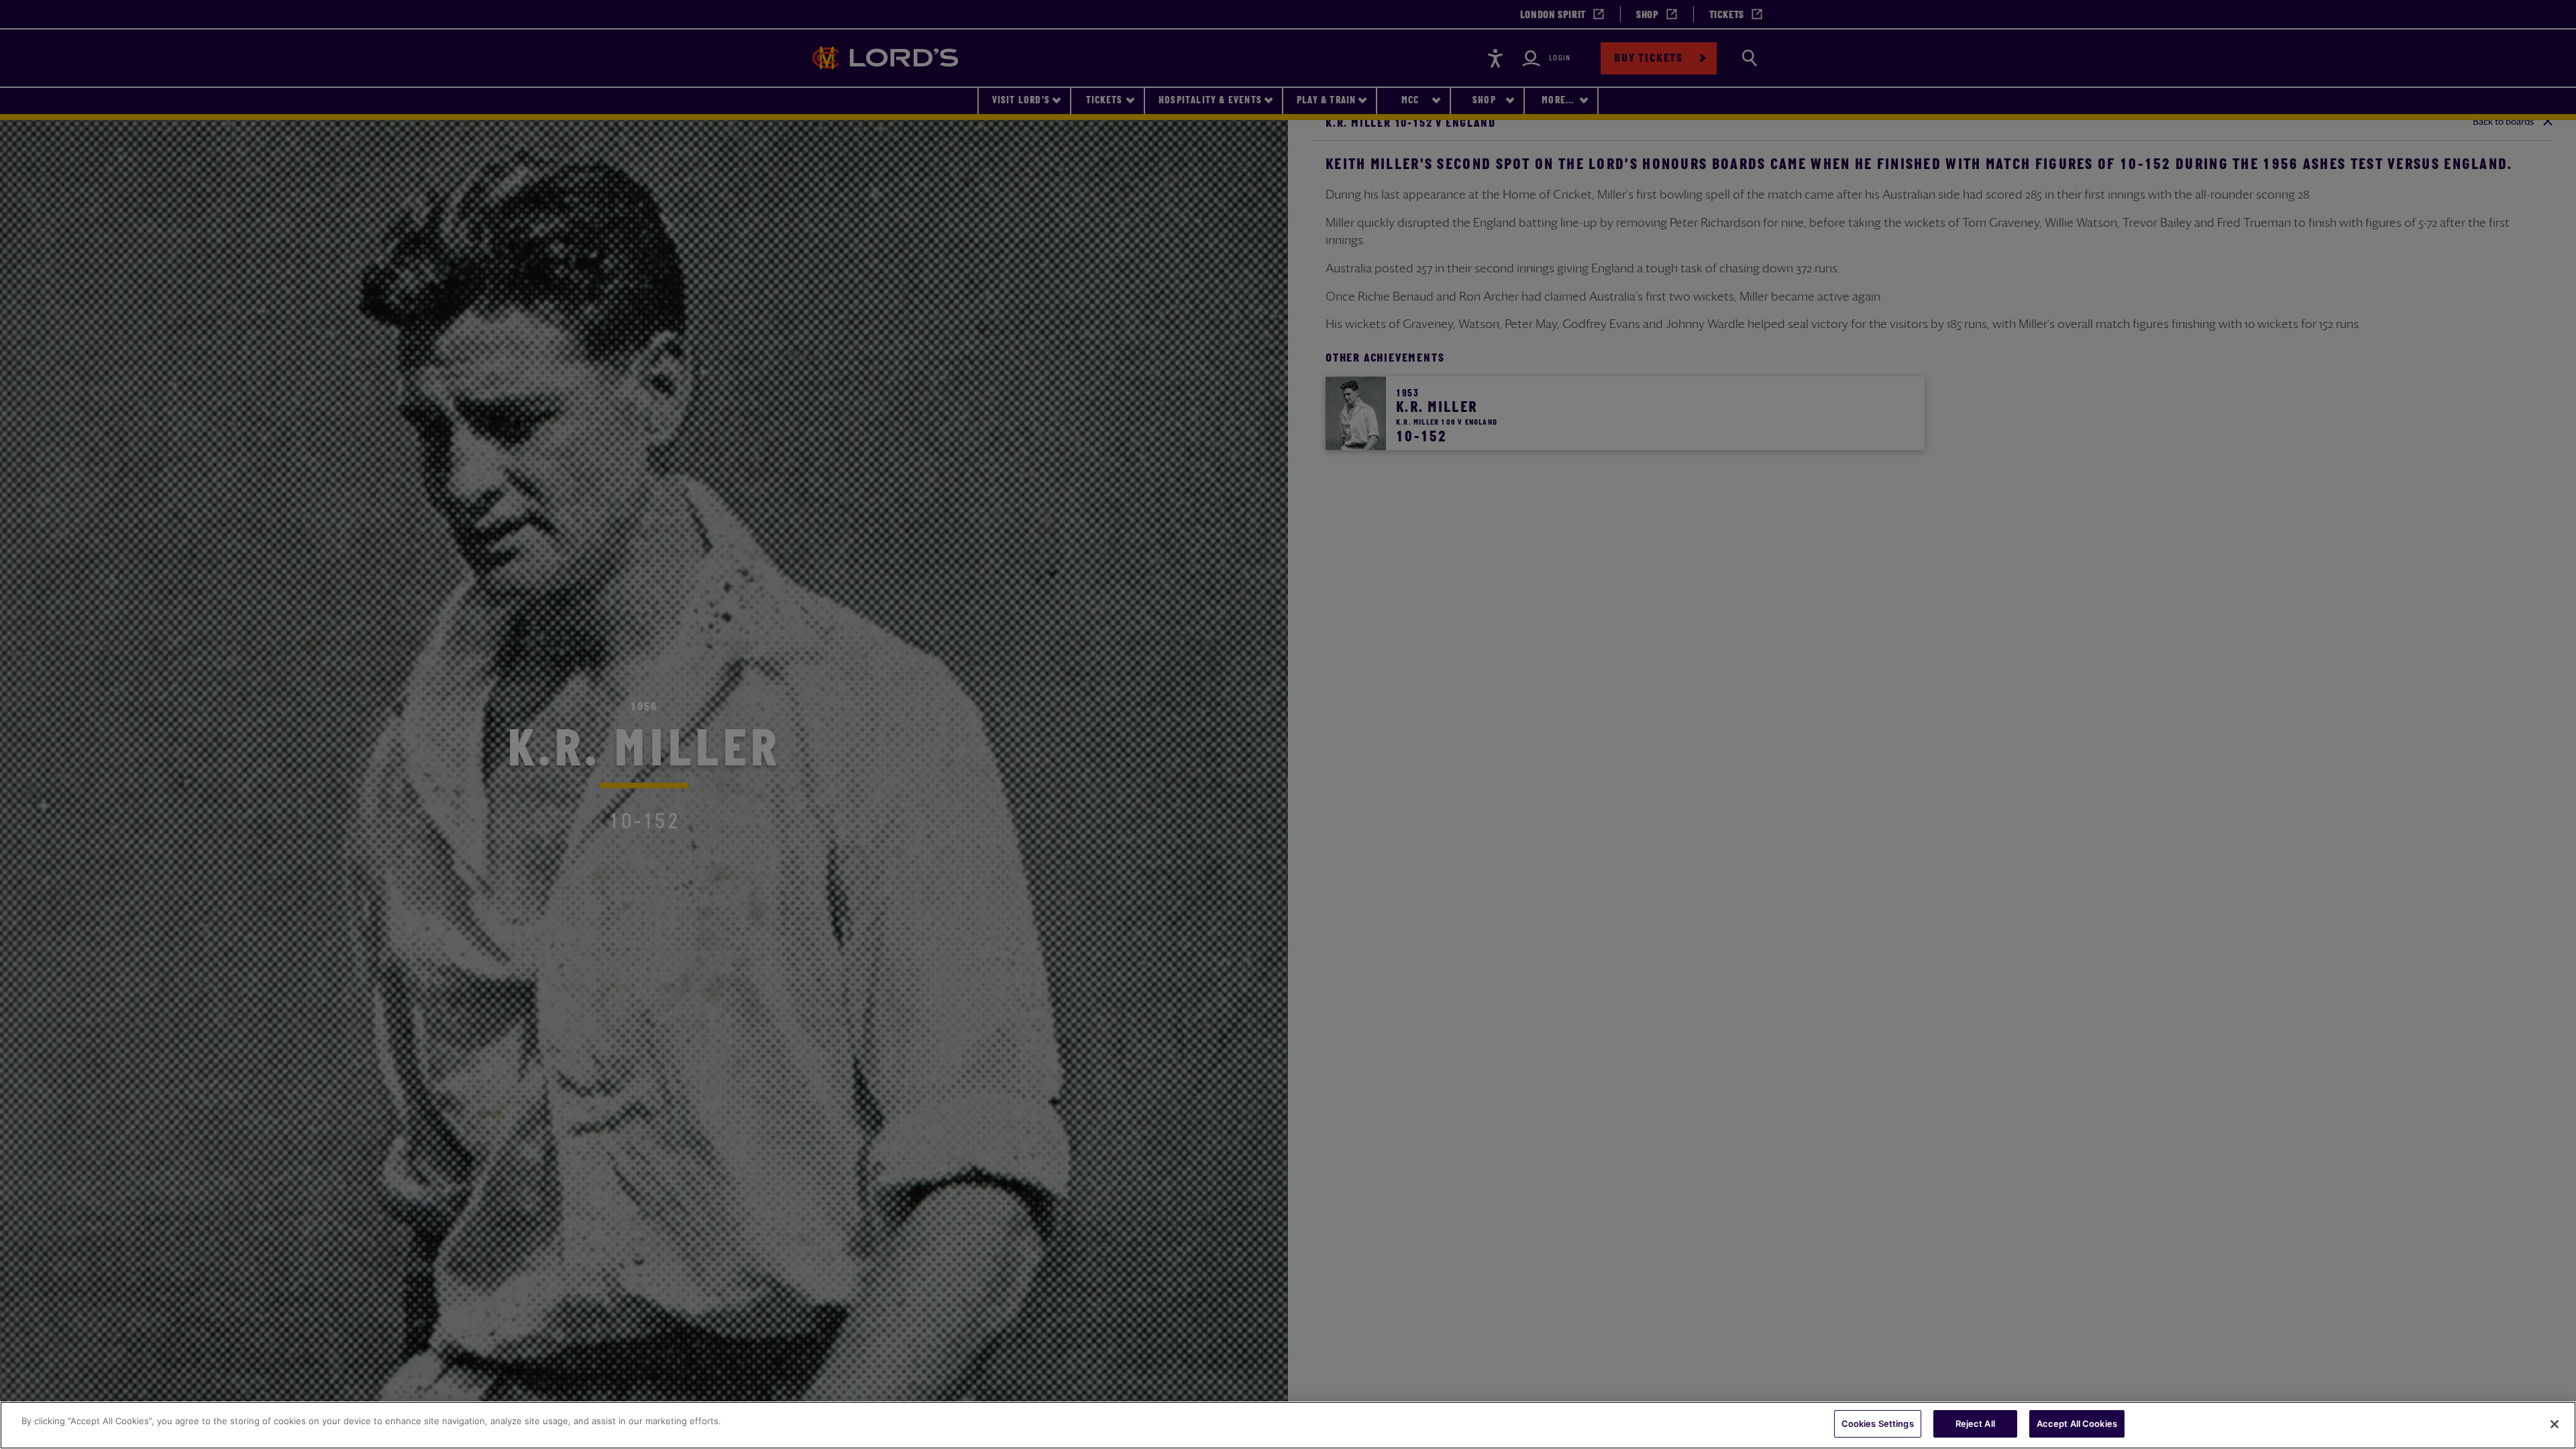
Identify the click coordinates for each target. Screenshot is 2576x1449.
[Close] (2555, 1424)
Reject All (1975, 1424)
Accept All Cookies (2077, 1424)
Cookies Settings (1878, 1424)
